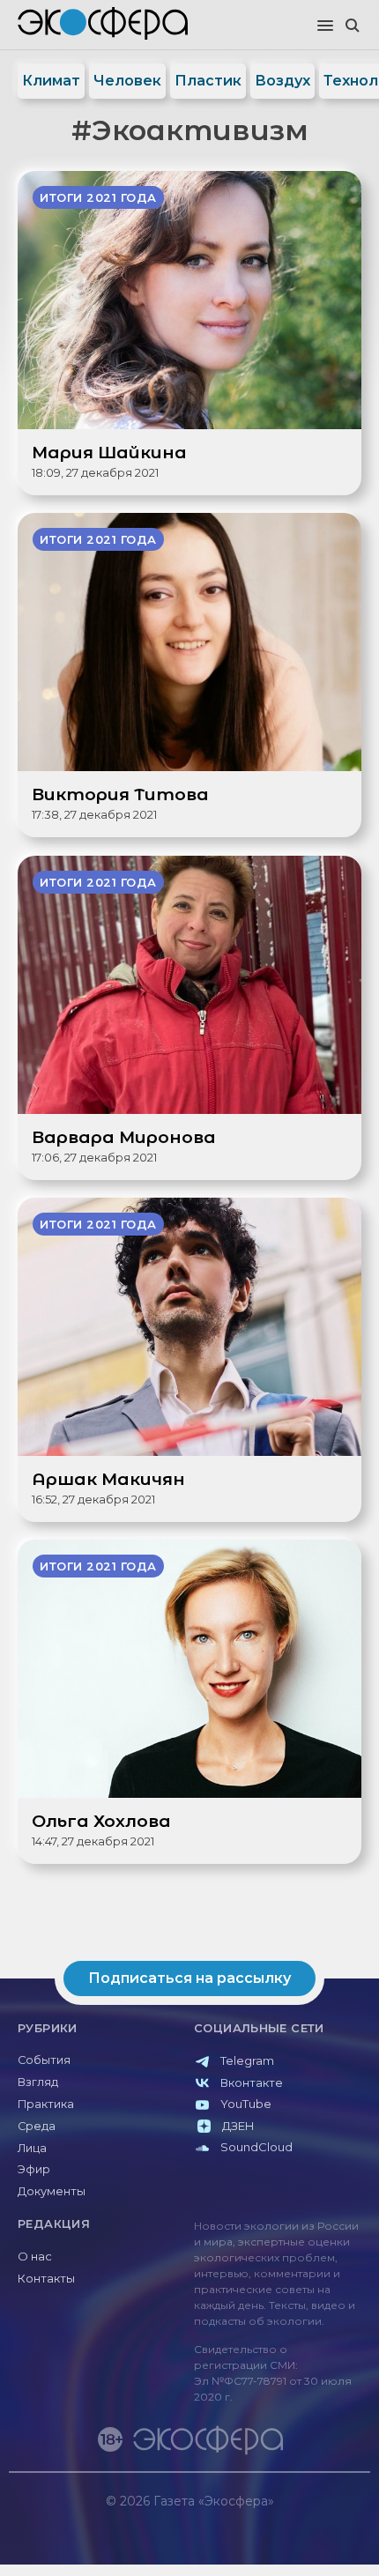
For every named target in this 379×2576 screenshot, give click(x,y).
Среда (37, 2126)
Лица (32, 2148)
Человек (127, 81)
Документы (52, 2191)
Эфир (34, 2169)
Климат (51, 81)
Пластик (208, 81)
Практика (46, 2104)
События (44, 2060)
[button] (325, 26)
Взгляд (38, 2082)
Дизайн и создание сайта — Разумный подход (261, 2518)
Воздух (282, 81)
